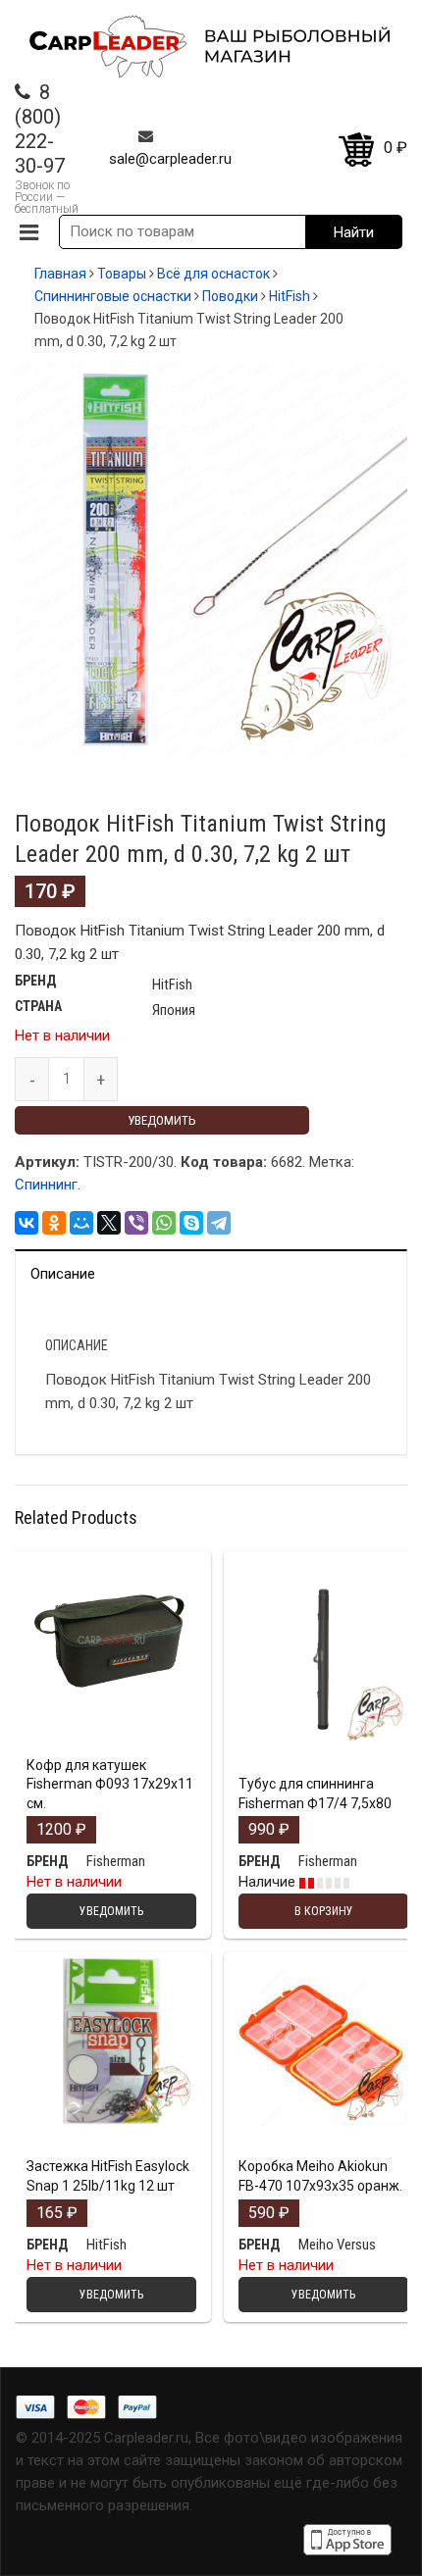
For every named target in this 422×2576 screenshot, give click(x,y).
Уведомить (162, 1120)
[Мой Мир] (81, 1223)
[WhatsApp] (164, 1223)
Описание (63, 1274)
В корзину (324, 1740)
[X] (109, 1223)
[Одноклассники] (54, 1223)
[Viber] (136, 1223)
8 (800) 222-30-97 (40, 129)
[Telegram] (219, 1223)
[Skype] (191, 1223)
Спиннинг (46, 1185)
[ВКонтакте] (26, 1223)
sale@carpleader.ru (170, 159)
